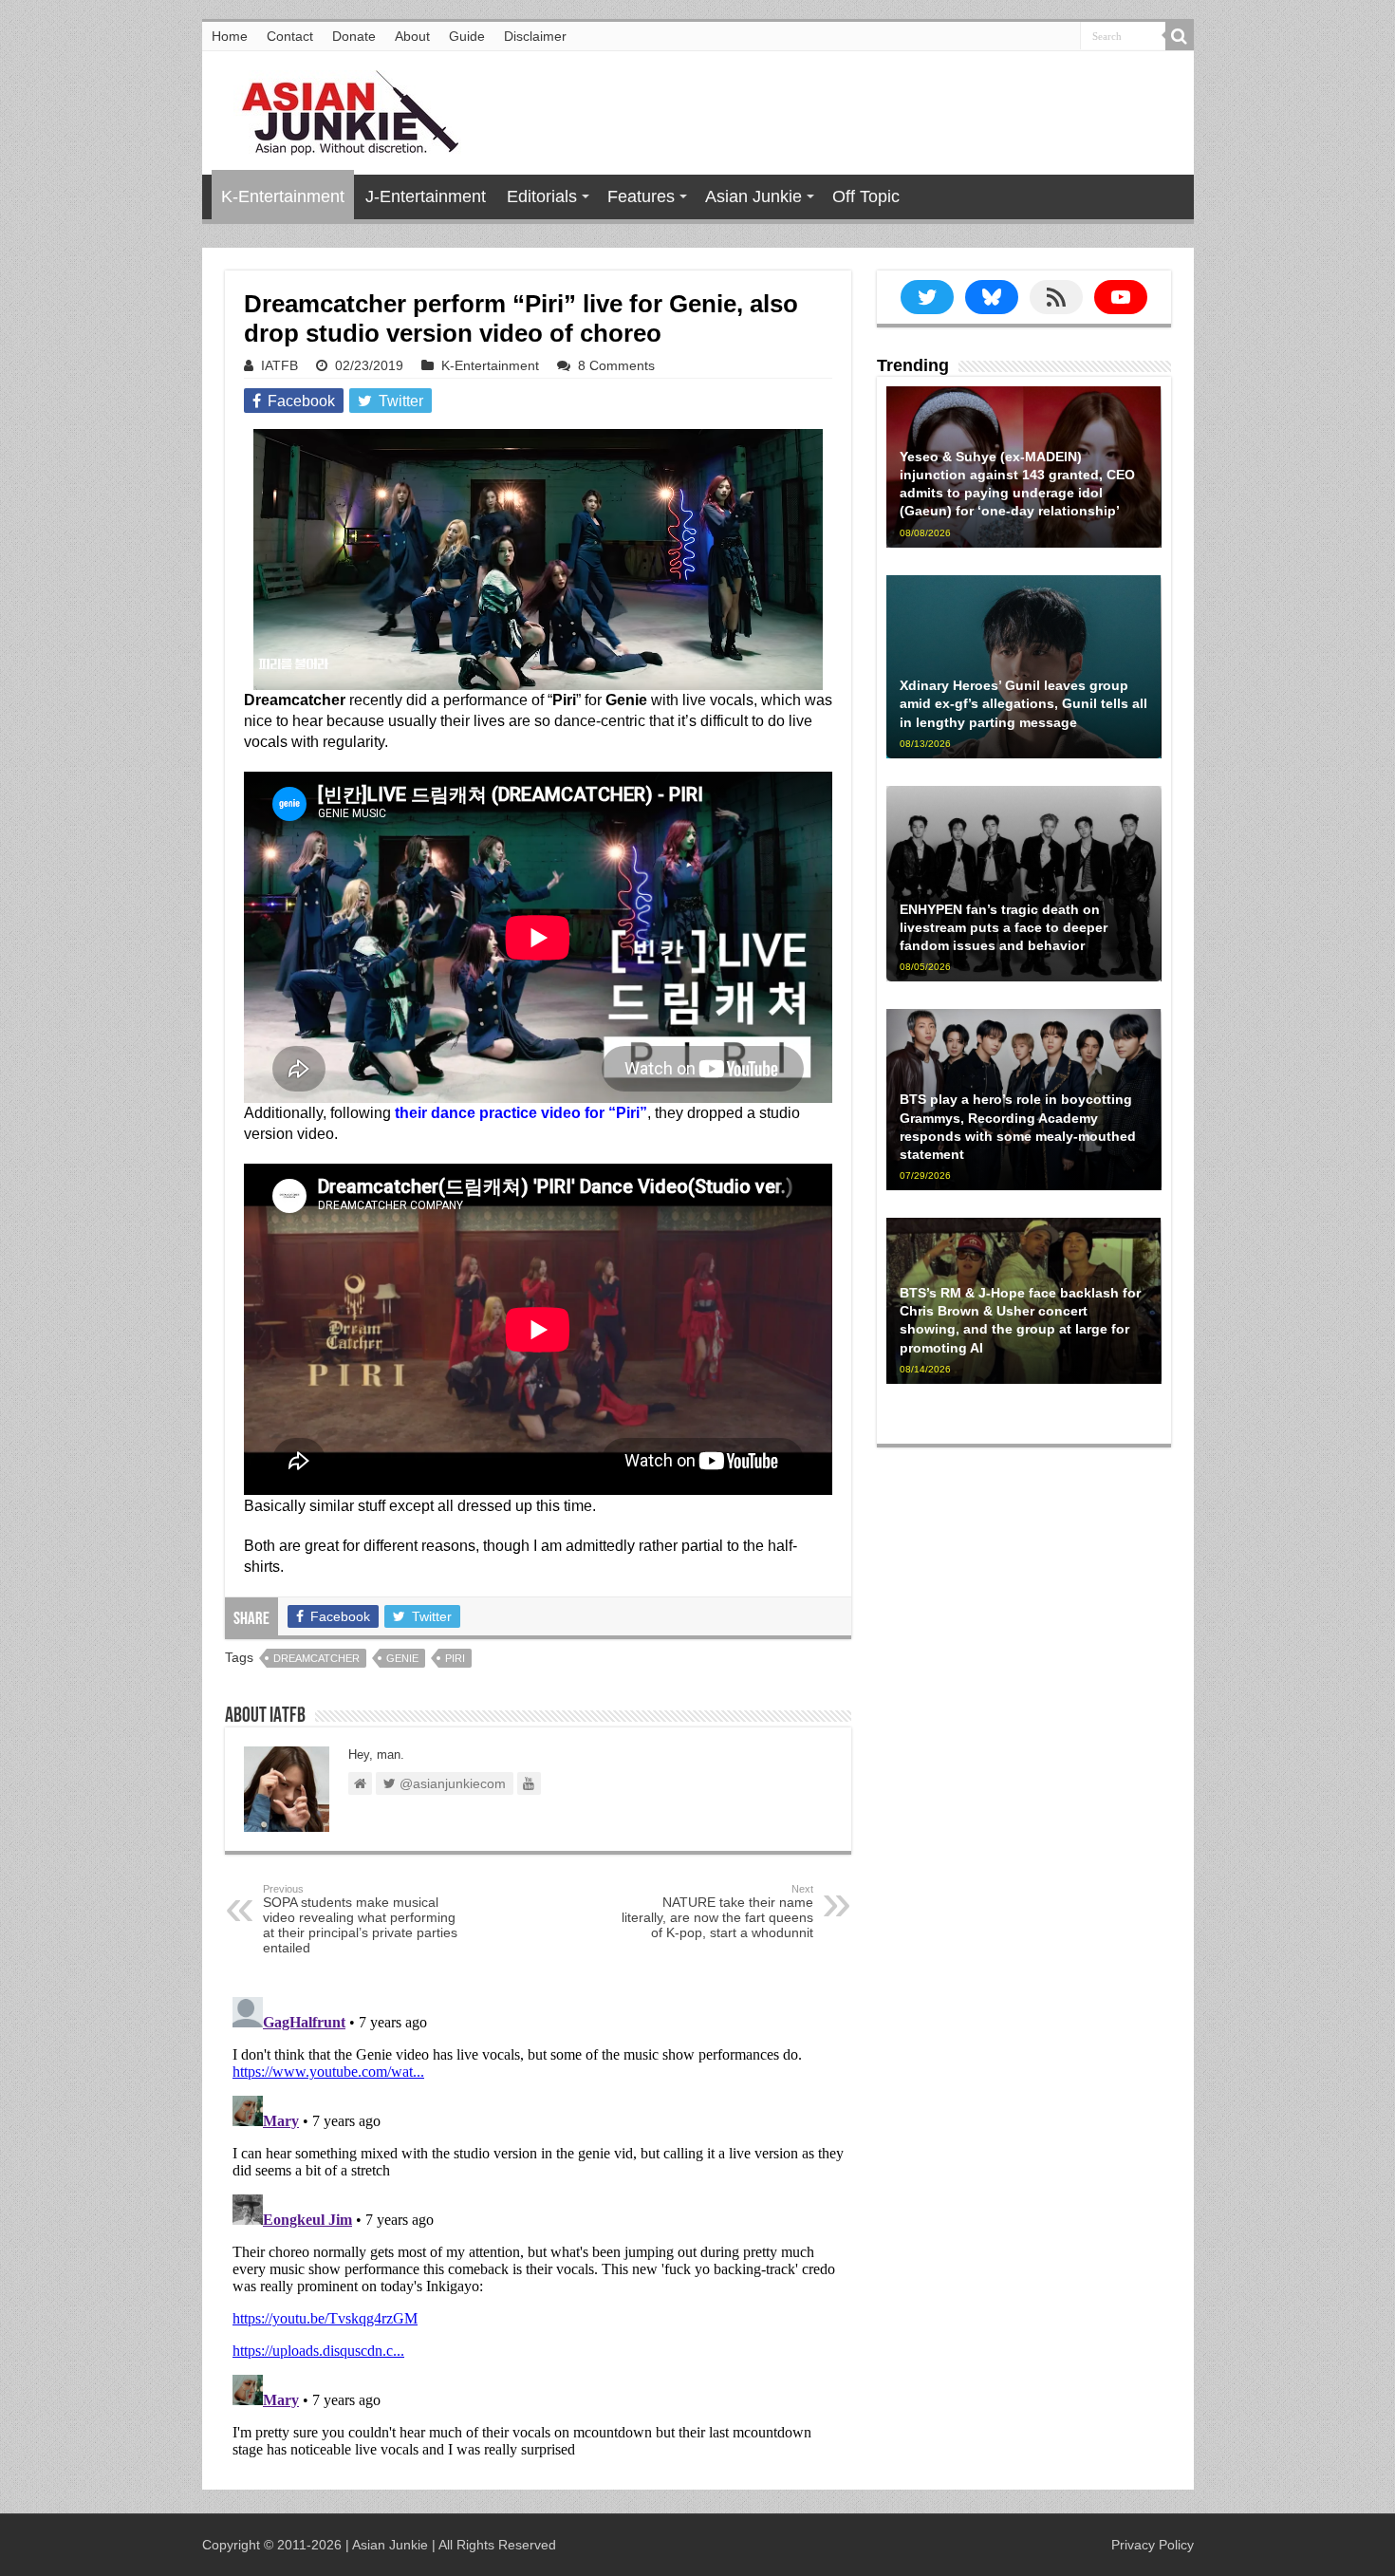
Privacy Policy (1153, 2545)
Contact (290, 36)
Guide (467, 36)
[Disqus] (538, 2227)
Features (641, 196)
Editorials (542, 196)
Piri (455, 1658)
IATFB (279, 365)
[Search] (1180, 36)
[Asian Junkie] (340, 109)
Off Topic (866, 196)
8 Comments (616, 365)
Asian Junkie (753, 196)
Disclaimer (535, 36)
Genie (402, 1658)
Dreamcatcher (316, 1658)
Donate (354, 36)
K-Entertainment (283, 196)
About (412, 36)
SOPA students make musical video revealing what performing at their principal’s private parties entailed (360, 1919)
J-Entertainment (426, 196)
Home (230, 36)
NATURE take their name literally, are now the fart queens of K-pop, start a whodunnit (717, 1912)
